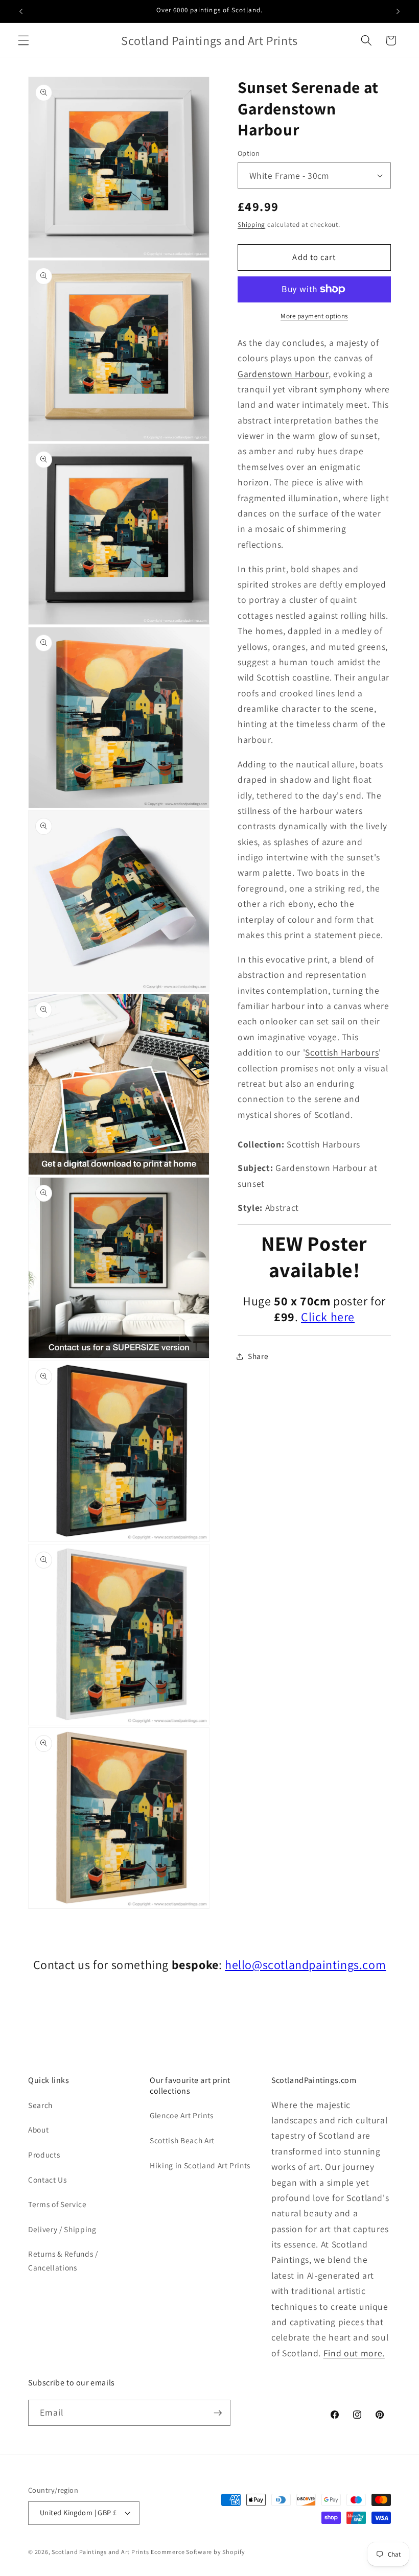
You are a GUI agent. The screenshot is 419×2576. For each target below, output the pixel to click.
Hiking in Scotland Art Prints (200, 2165)
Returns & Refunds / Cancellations (63, 2261)
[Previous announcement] (21, 11)
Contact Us (48, 2180)
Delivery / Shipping (62, 2229)
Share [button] (258, 1356)
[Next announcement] (398, 11)
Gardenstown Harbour (283, 374)
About (38, 2129)
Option (249, 153)
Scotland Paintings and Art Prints (100, 2552)
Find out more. (354, 2353)
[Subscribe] (218, 2413)
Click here (328, 1317)
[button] (24, 40)
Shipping (251, 225)
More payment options (314, 316)
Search (40, 2105)
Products (44, 2155)
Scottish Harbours (342, 1052)
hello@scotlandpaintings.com (305, 1964)
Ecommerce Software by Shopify (198, 2552)
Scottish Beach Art (182, 2140)
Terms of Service (57, 2204)
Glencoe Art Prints (182, 2115)
